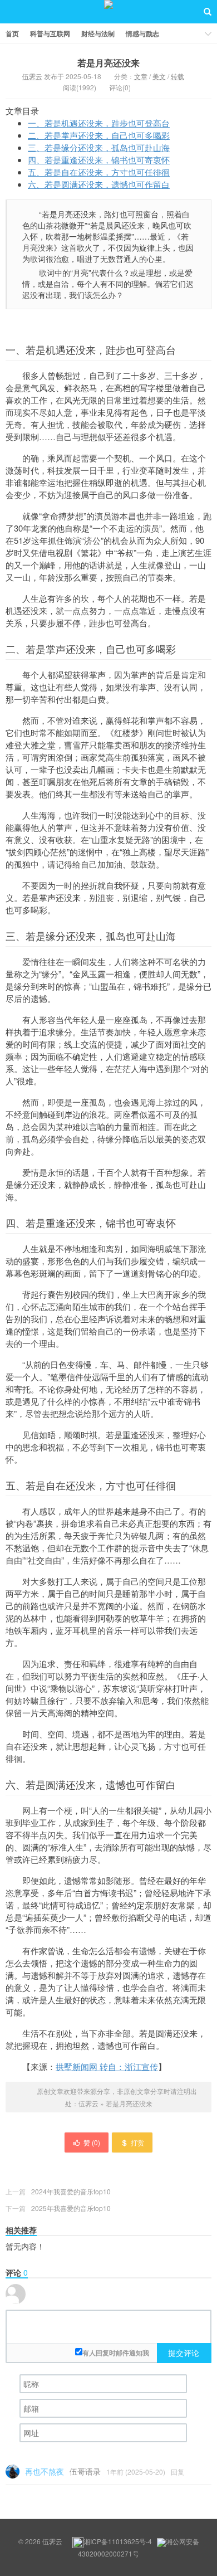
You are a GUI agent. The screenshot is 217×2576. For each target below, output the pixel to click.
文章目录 (22, 111)
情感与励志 (142, 33)
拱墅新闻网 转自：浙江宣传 (107, 2066)
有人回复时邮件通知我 (116, 2353)
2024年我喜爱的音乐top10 (71, 2191)
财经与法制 (98, 33)
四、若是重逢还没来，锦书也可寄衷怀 (99, 160)
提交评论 (184, 2353)
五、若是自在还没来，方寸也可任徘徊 (99, 172)
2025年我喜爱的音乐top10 (71, 2208)
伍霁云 (108, 12)
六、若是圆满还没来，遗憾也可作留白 (99, 184)
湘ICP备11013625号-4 (118, 2541)
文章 (141, 76)
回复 (177, 2472)
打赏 (137, 2142)
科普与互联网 (50, 33)
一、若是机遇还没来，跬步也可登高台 (99, 123)
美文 (159, 76)
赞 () (92, 2142)
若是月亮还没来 (108, 63)
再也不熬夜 (45, 2471)
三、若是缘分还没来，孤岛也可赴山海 (99, 147)
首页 (12, 33)
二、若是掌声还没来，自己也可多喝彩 (99, 135)
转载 (177, 76)
